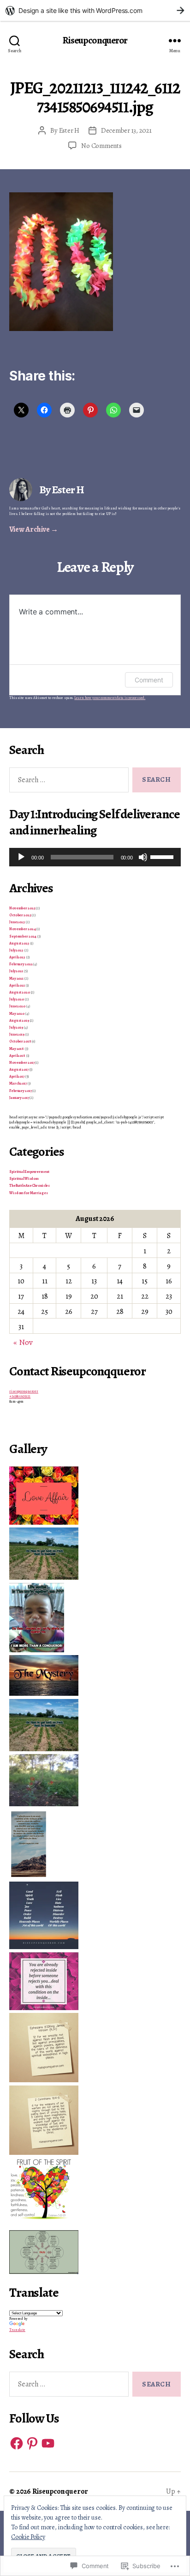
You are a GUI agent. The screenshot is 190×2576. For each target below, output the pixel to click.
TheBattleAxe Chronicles (30, 1186)
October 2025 (20, 915)
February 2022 (21, 964)
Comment (149, 680)
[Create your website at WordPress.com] (95, 10)
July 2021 (16, 971)
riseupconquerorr (24, 1391)
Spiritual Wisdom (24, 1179)
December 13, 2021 (126, 130)
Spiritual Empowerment (29, 1172)
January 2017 (19, 1098)
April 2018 (17, 1056)
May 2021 (16, 978)
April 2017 (17, 1076)
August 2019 (19, 1021)
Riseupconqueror (95, 40)
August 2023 (19, 943)
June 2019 (17, 1034)
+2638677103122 (20, 1396)
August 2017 (19, 1070)
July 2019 (16, 1027)
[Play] (21, 857)
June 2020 (17, 1006)
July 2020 (17, 999)
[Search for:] (67, 782)
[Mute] (143, 857)
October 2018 (20, 1041)
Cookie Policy (28, 2537)
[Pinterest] (32, 2443)
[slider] (163, 856)
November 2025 (22, 908)
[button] (95, 1496)
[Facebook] (17, 2443)
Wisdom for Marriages (29, 1193)
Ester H (69, 130)
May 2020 (17, 1014)
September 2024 (23, 936)
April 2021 (17, 985)
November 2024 (22, 929)
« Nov (23, 1342)
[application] (95, 857)
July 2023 (16, 950)
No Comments (101, 146)
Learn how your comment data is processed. (110, 698)
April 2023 (17, 957)
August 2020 (20, 992)
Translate (17, 2330)
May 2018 (17, 1049)
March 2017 (18, 1083)
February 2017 (20, 1091)
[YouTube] (48, 2443)
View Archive (34, 529)
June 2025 (17, 922)
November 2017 (22, 1063)
